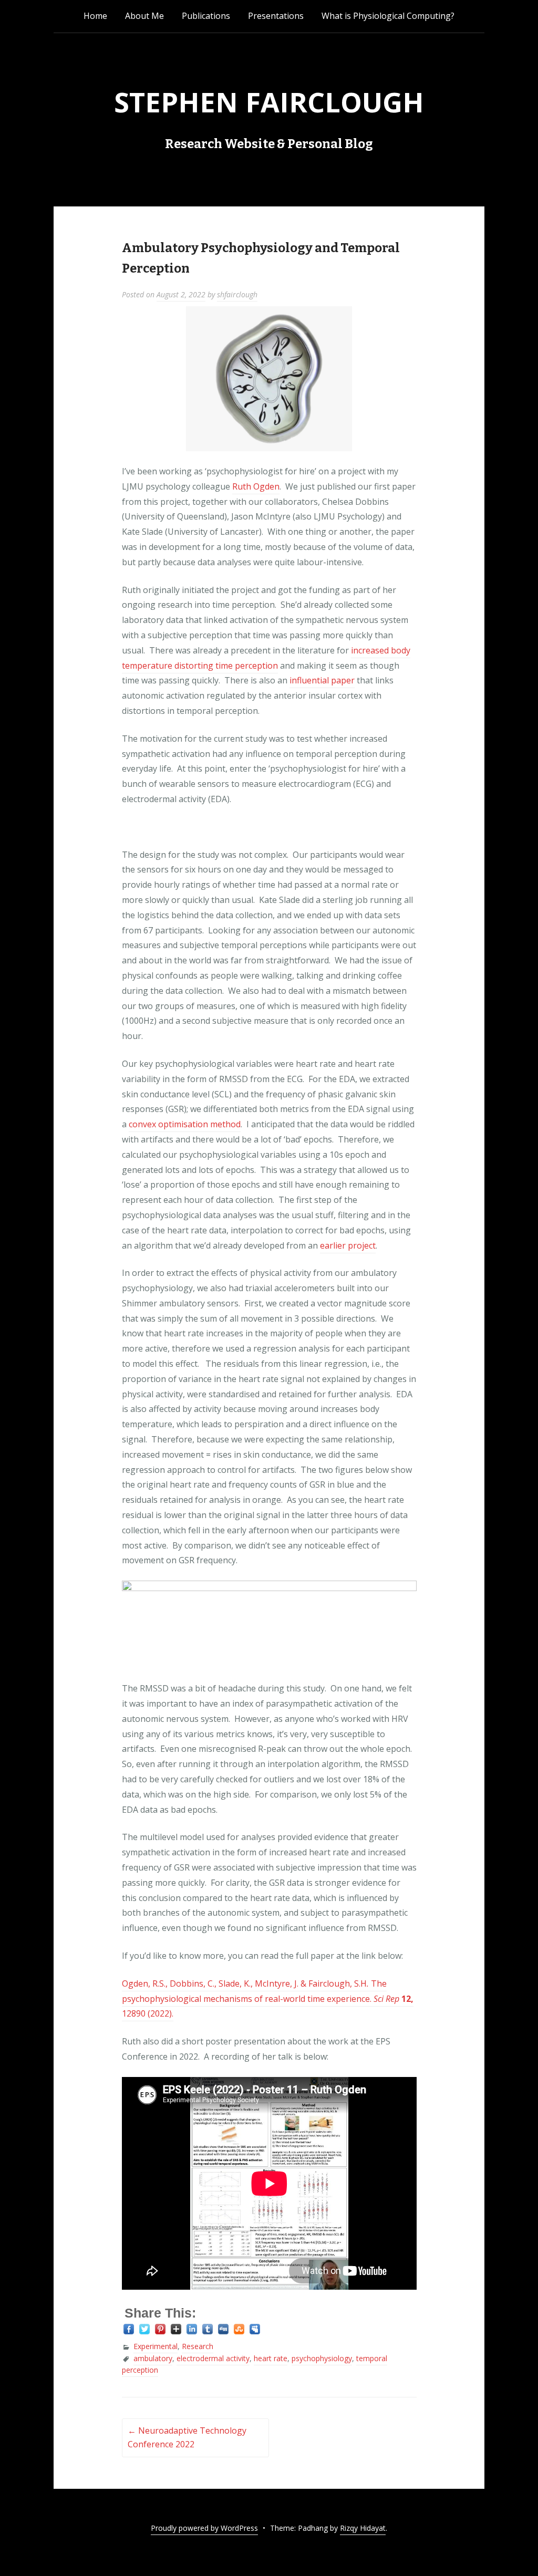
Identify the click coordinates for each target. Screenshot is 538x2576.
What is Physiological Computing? (388, 16)
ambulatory (153, 2358)
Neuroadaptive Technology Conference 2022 (187, 2437)
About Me (144, 16)
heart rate (271, 2358)
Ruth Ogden (256, 486)
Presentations (276, 16)
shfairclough (237, 294)
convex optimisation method (185, 1124)
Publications (206, 16)
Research (198, 2346)
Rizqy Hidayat (363, 2528)
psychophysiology (322, 2358)
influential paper (322, 680)
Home (95, 16)
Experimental (156, 2346)
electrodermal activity (213, 2358)
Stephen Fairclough (269, 102)
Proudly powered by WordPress (204, 2528)
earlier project (348, 1245)
